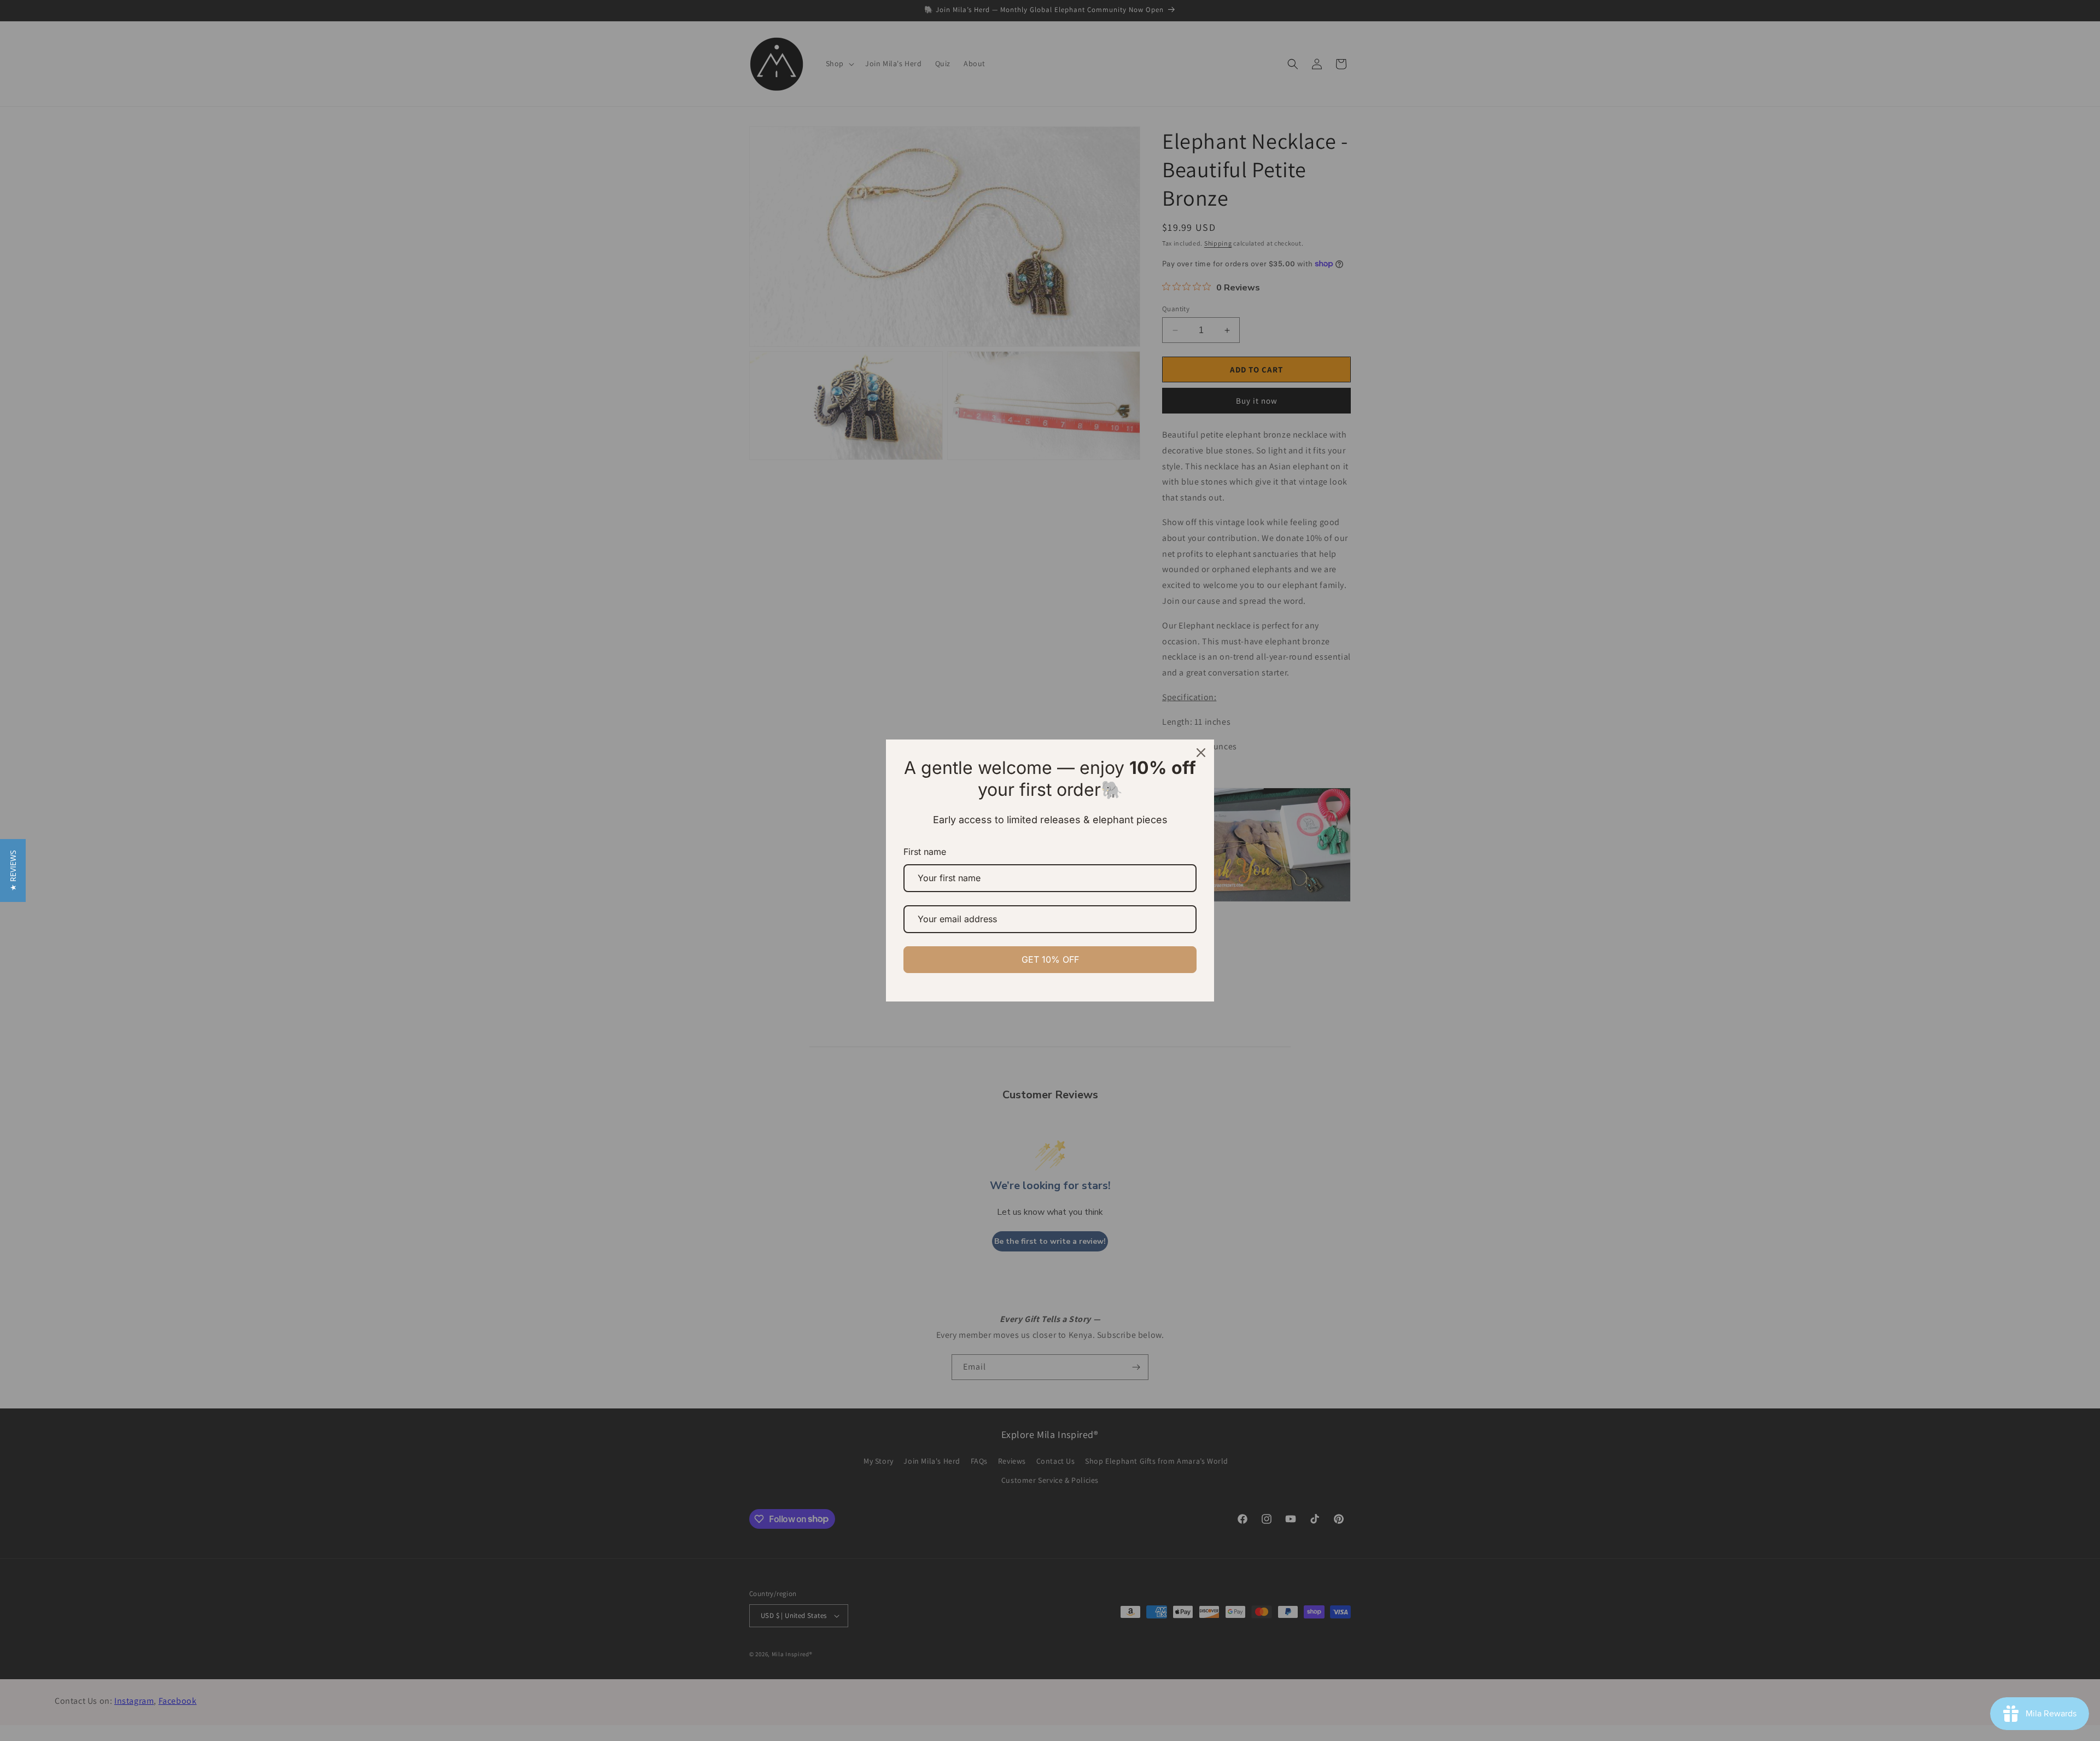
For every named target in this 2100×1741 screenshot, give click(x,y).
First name (925, 852)
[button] (13, 870)
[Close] (1201, 753)
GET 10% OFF (1050, 959)
